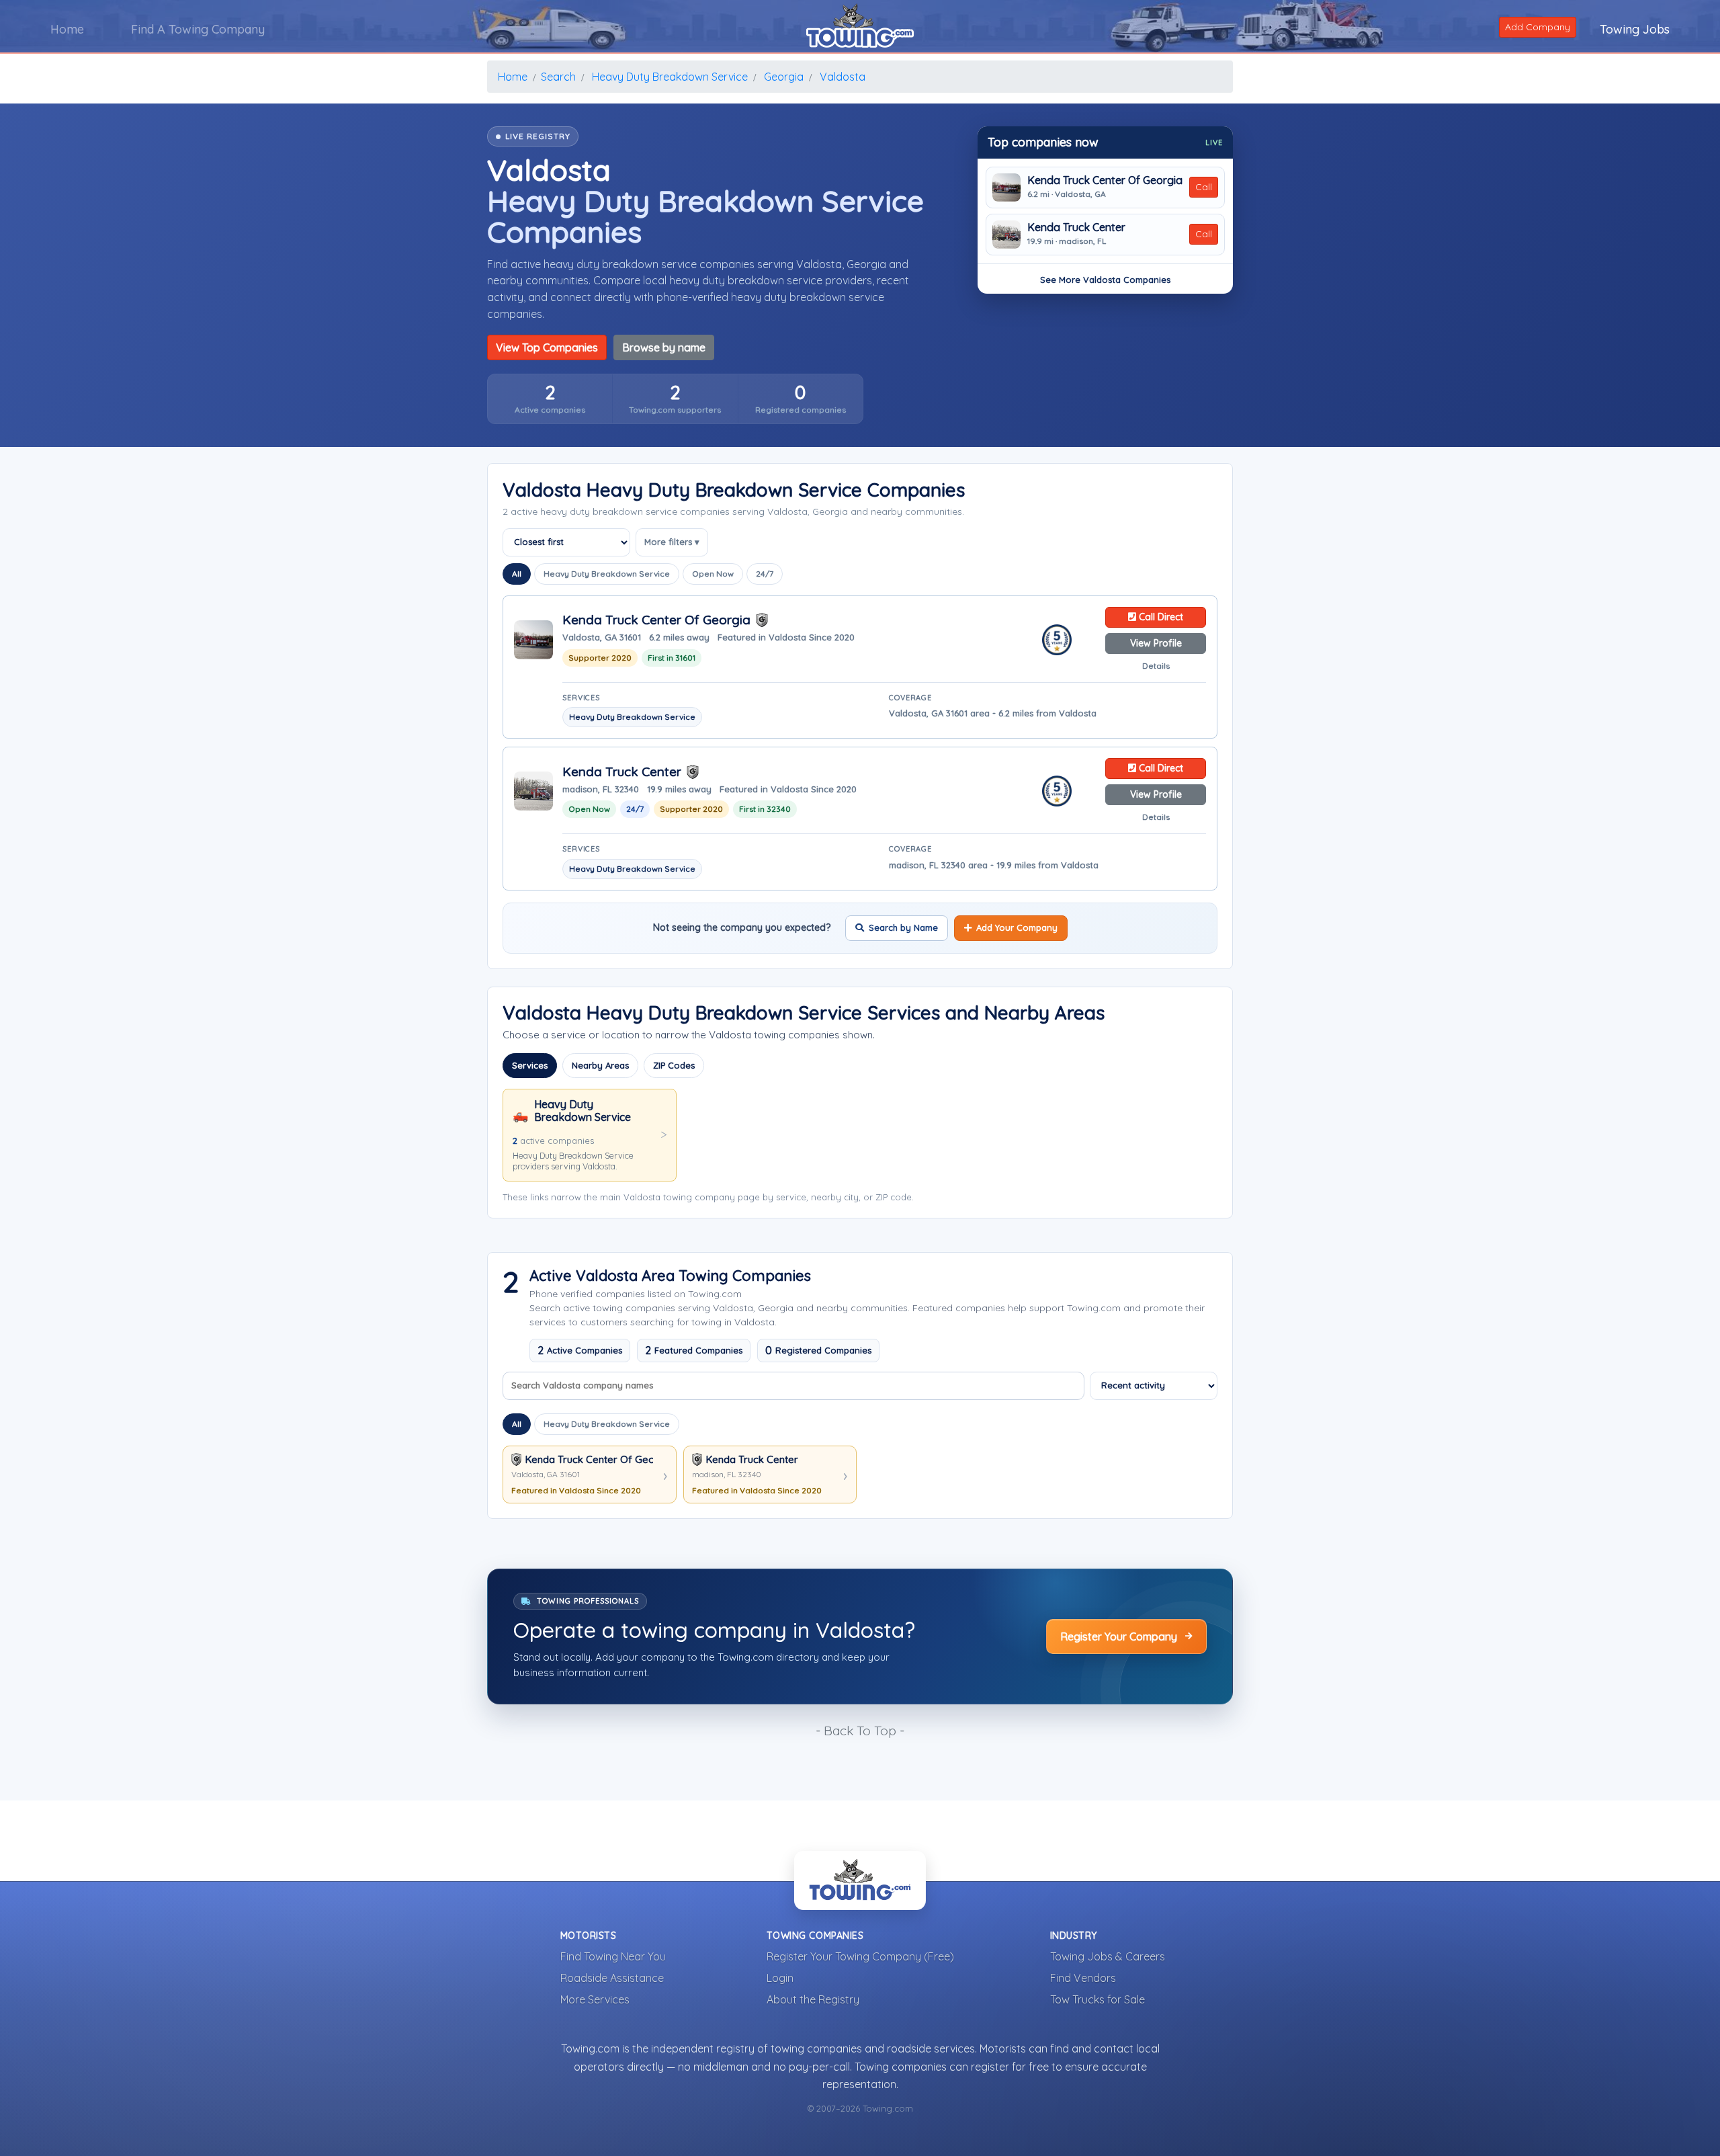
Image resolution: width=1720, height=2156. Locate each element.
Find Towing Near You (613, 1956)
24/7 (765, 574)
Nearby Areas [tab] (600, 1065)
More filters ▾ (672, 542)
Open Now (713, 574)
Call (1204, 187)
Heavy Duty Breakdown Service (607, 574)
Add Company (1538, 27)
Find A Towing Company (198, 29)
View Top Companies (547, 347)
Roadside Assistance (612, 1978)
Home (67, 29)
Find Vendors (1083, 1978)
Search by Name (903, 927)
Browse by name (664, 347)
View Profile (1156, 643)
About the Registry (813, 1999)
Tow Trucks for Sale (1098, 1999)
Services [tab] (530, 1065)
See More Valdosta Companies (1105, 280)
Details (1156, 666)
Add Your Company (1017, 927)
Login (780, 1978)
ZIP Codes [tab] (674, 1065)
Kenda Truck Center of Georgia (1105, 180)
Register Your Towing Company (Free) (860, 1956)
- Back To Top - (860, 1731)
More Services (595, 1999)
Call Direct (1160, 617)
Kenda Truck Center (1076, 227)
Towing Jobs (1635, 29)
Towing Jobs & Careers (1108, 1956)
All (517, 574)
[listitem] (550, 399)
